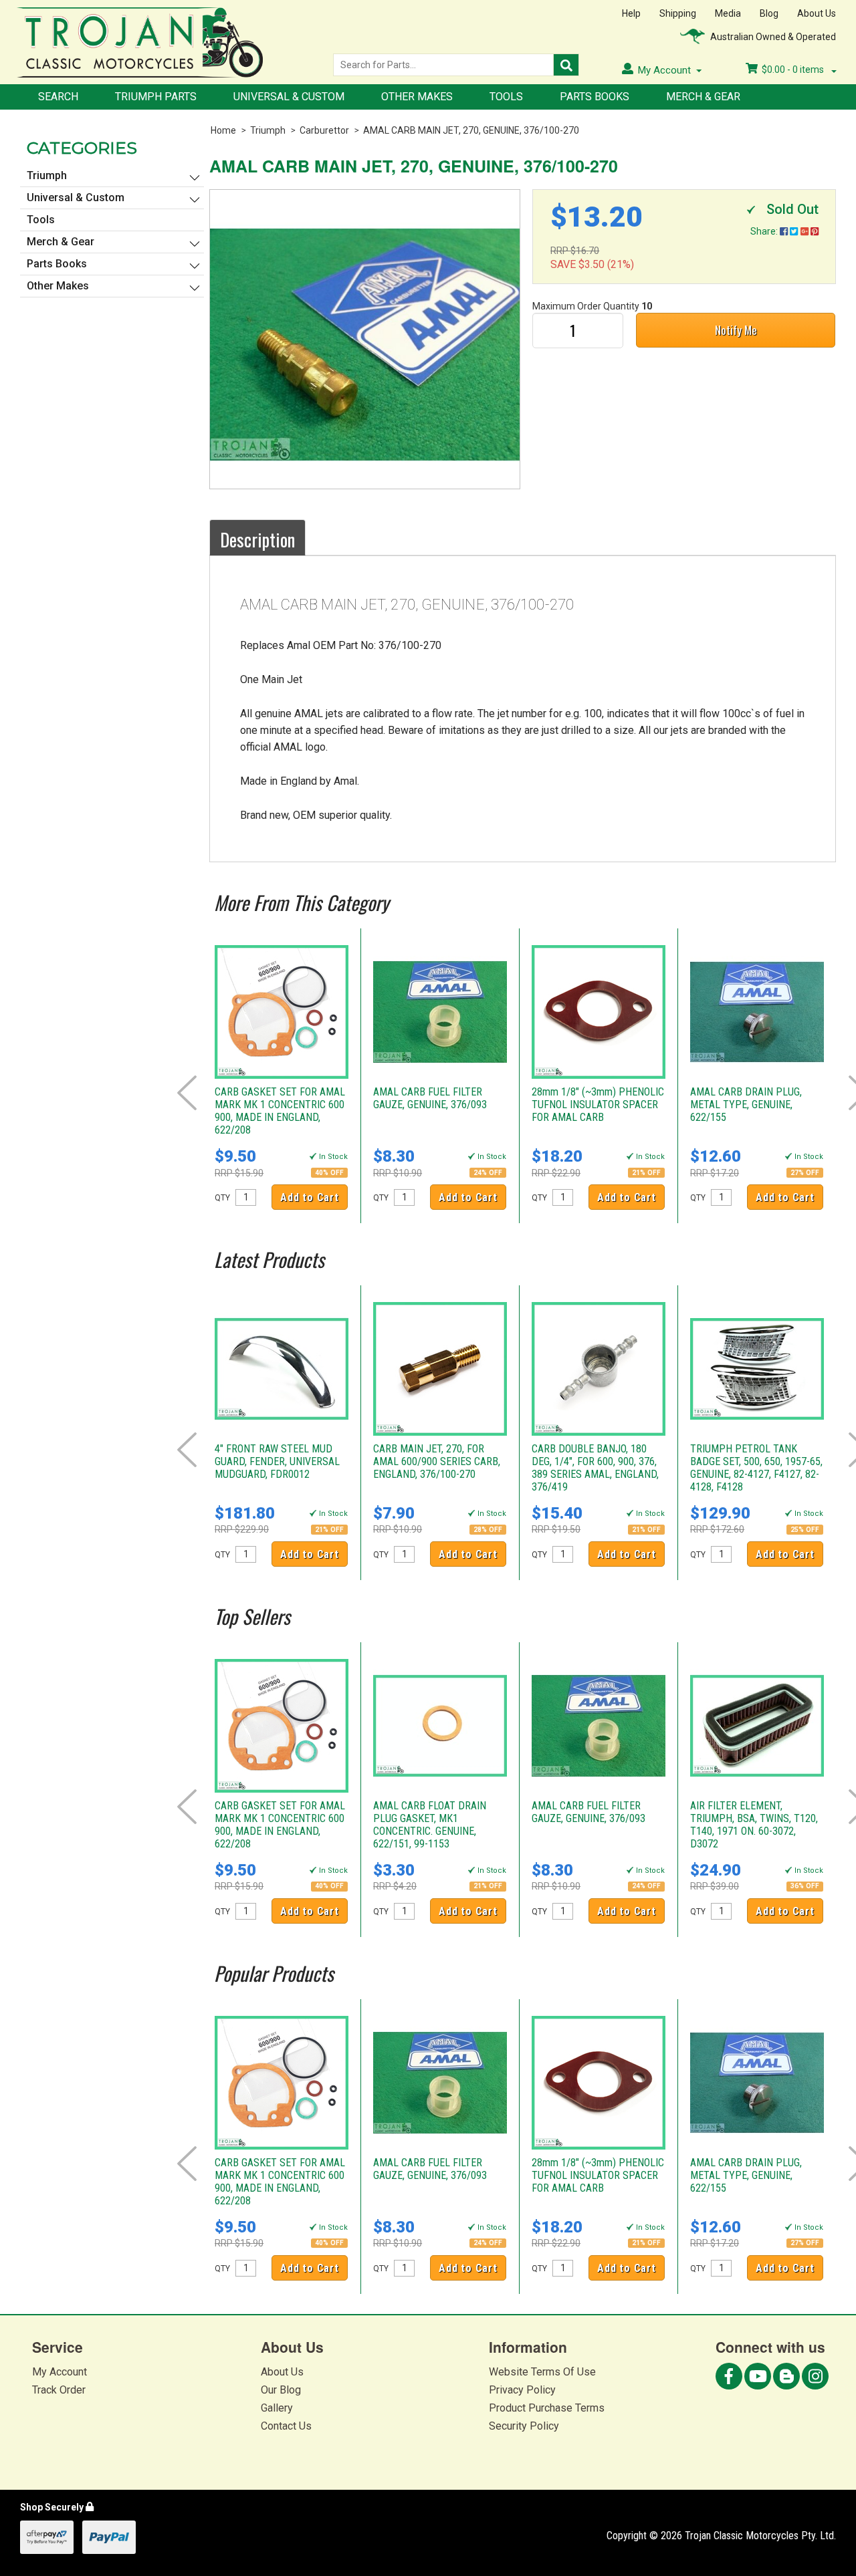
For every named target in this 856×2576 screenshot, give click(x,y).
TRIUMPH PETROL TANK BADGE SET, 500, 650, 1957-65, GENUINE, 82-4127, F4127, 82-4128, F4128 (756, 1468)
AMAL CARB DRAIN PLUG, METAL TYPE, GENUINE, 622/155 (746, 1105)
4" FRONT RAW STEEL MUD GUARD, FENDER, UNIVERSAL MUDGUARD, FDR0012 (277, 1461)
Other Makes (417, 97)
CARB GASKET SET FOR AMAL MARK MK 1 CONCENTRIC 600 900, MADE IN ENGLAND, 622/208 (280, 1111)
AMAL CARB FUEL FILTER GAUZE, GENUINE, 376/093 (430, 1098)
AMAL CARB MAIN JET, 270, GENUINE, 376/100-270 (471, 130)
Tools (506, 97)
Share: (765, 231)
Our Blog (281, 2390)
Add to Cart (310, 1197)
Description (257, 539)
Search (58, 97)
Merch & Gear (703, 97)
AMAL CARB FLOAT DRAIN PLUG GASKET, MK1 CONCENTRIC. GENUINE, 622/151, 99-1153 (430, 1825)
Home (223, 130)
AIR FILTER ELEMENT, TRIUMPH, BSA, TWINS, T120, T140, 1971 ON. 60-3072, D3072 (754, 1825)
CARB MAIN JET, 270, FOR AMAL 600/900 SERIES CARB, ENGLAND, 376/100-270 (437, 1461)
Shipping (678, 13)
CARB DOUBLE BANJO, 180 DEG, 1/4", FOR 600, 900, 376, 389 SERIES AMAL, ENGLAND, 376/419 (595, 1468)
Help (631, 13)
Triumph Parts (156, 97)
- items (794, 70)
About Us (817, 13)
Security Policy (524, 2426)
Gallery (277, 2408)
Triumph (268, 130)
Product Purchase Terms (547, 2408)
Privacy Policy (522, 2390)
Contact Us (286, 2426)
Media (728, 13)
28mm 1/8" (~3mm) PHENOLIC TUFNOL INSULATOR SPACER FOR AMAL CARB (598, 1105)
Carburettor (324, 130)
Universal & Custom (289, 97)
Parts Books (595, 97)
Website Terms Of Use (542, 2372)
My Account (60, 2372)
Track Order (59, 2390)
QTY (222, 1198)
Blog (769, 13)
